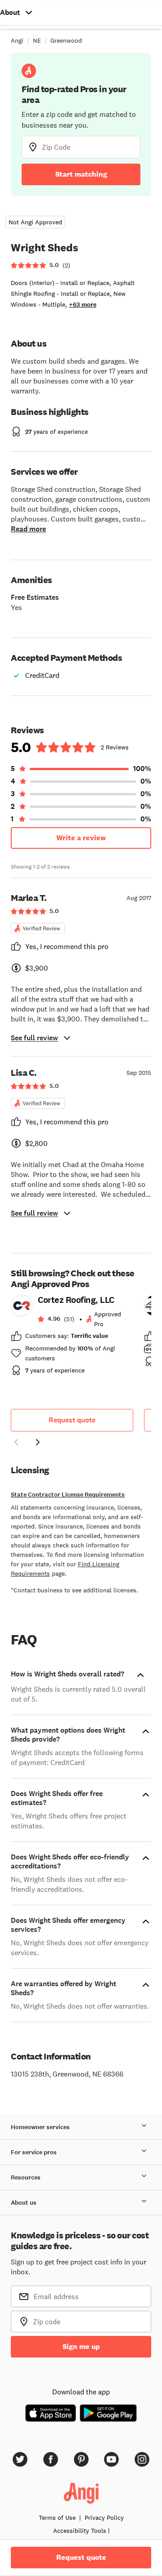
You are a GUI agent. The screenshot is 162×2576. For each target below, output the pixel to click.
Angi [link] (17, 40)
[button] (16, 1444)
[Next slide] (38, 1442)
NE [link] (37, 40)
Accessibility (80, 2531)
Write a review (81, 838)
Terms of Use (57, 2518)
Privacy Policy (104, 2518)
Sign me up (81, 2346)
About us (24, 2203)
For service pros (34, 2152)
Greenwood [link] (66, 40)
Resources (26, 2177)
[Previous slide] (16, 1442)
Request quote (72, 1420)
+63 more (83, 305)
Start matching (81, 174)
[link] (72, 1338)
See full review (34, 1038)
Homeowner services (40, 2127)
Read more (28, 529)
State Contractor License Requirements (68, 1495)
